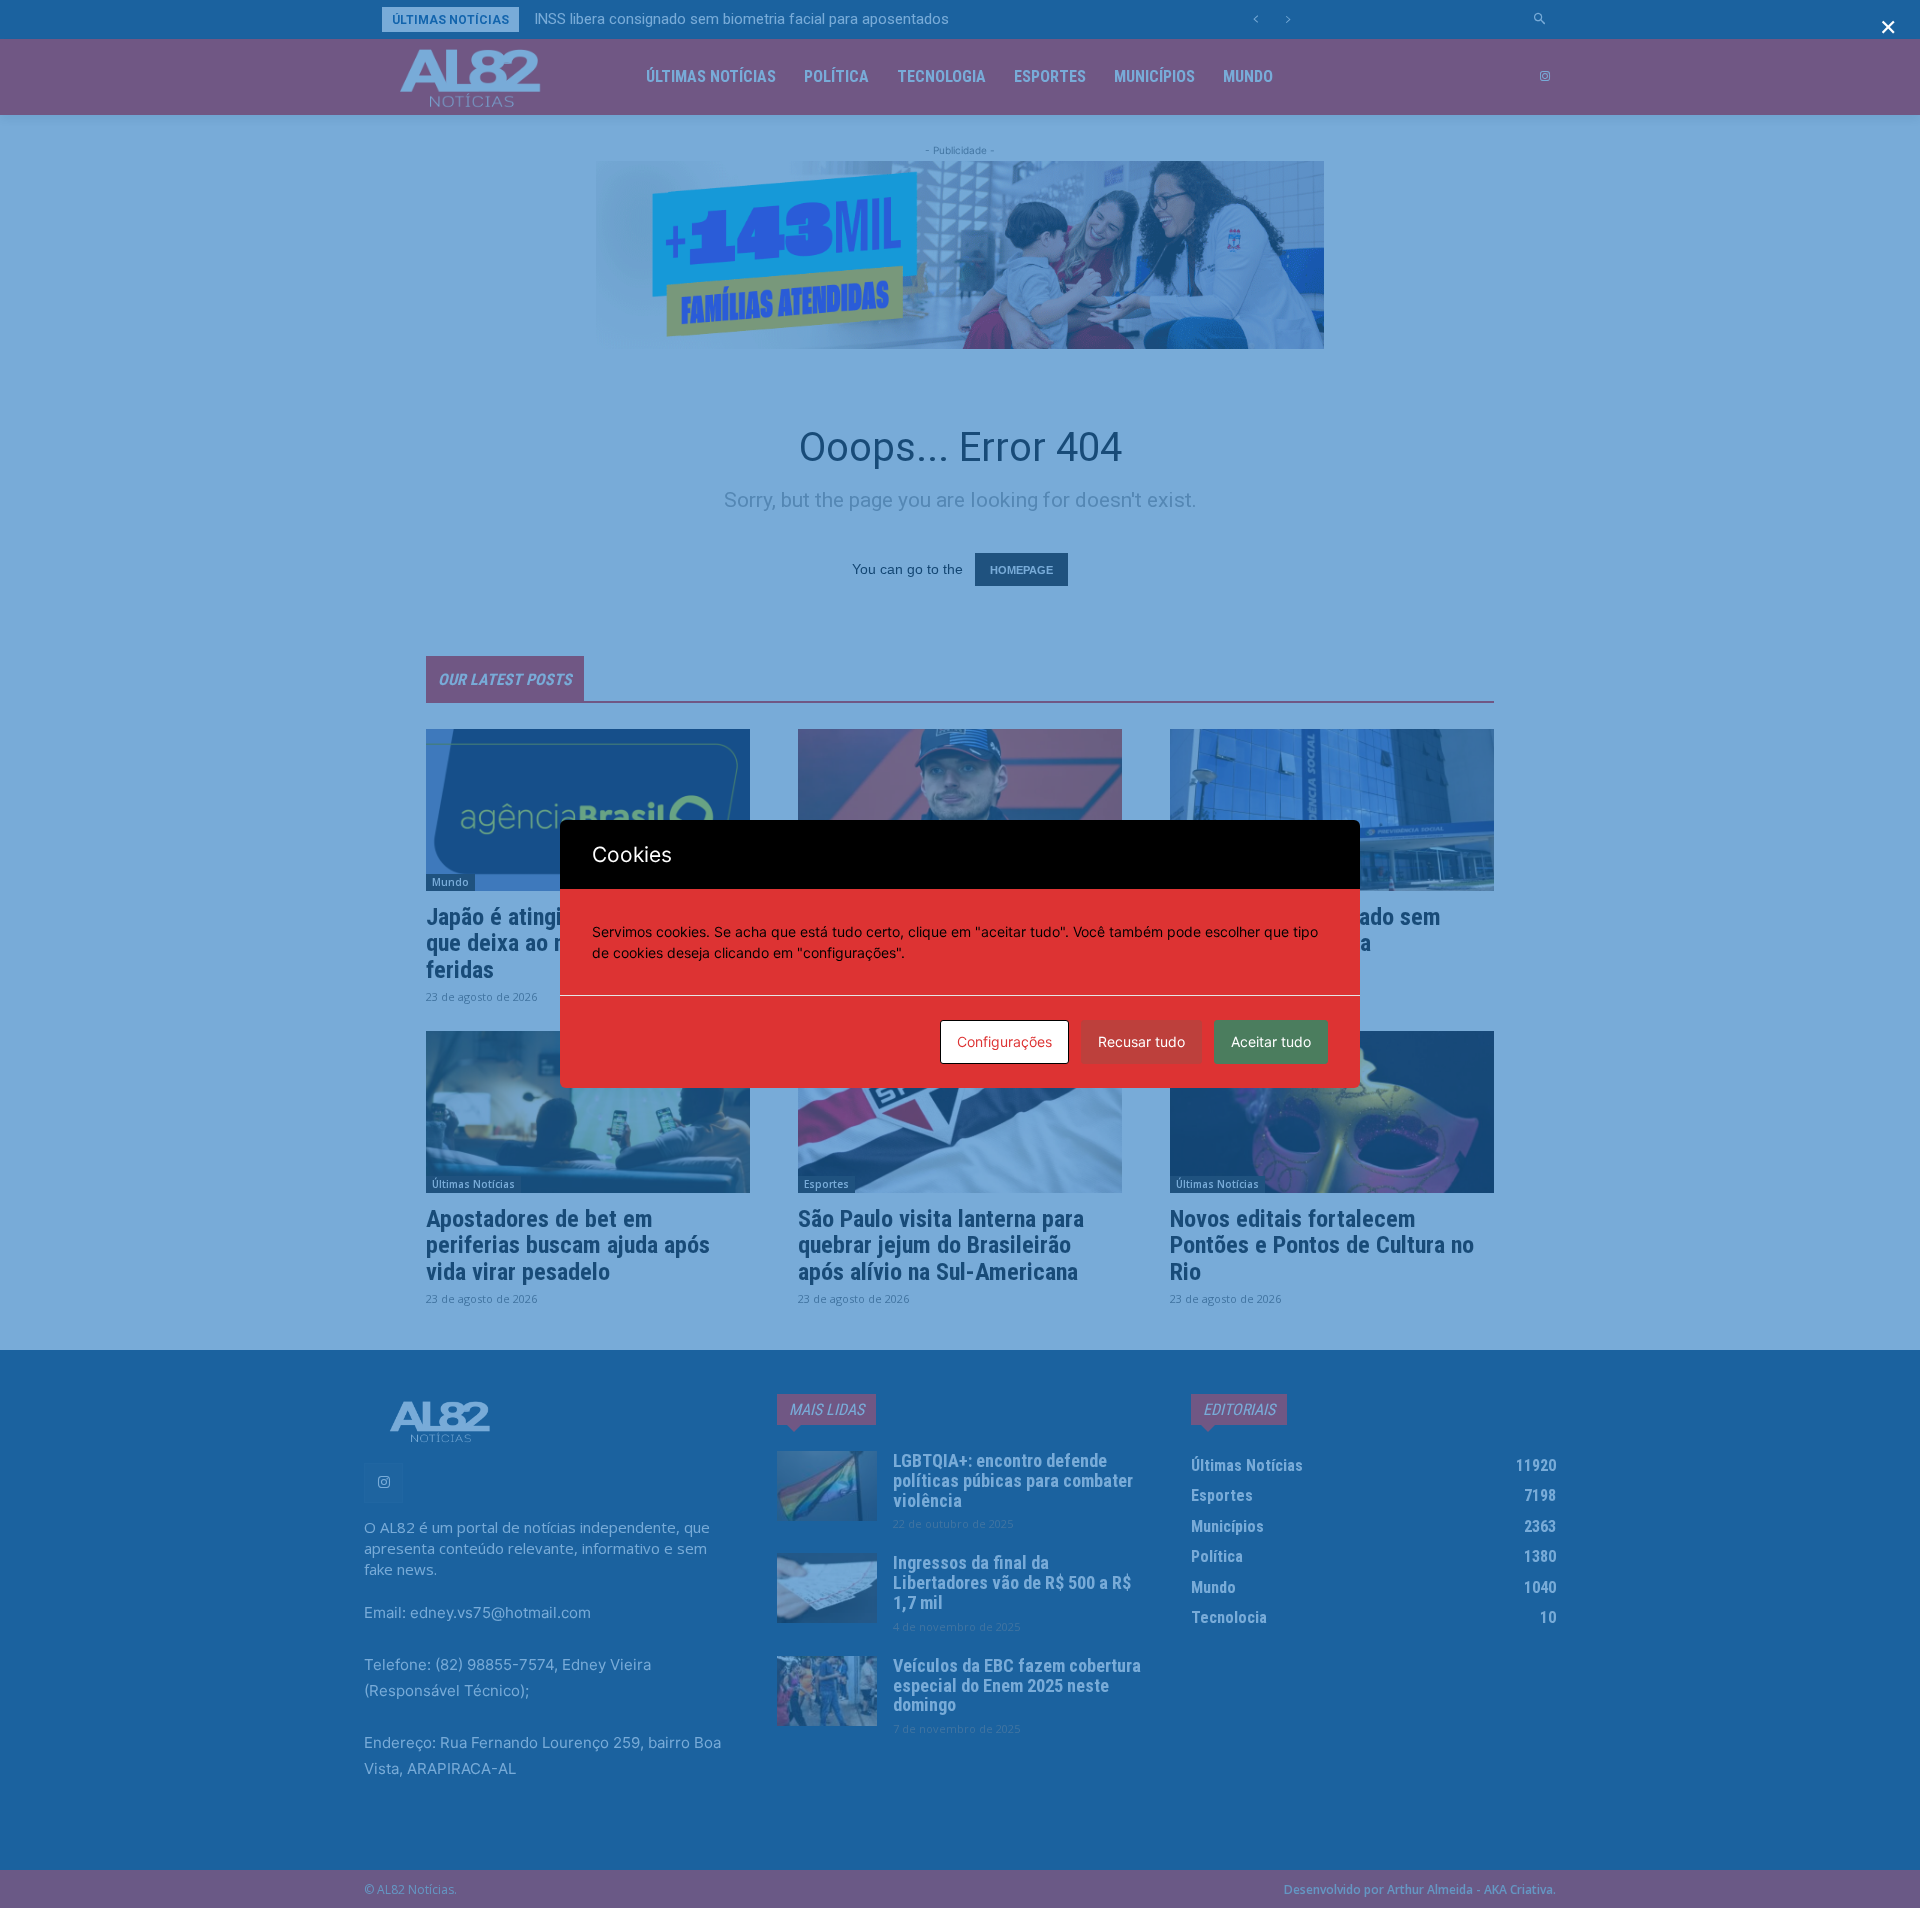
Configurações (1004, 1041)
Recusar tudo (1141, 1041)
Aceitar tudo (1271, 1041)
